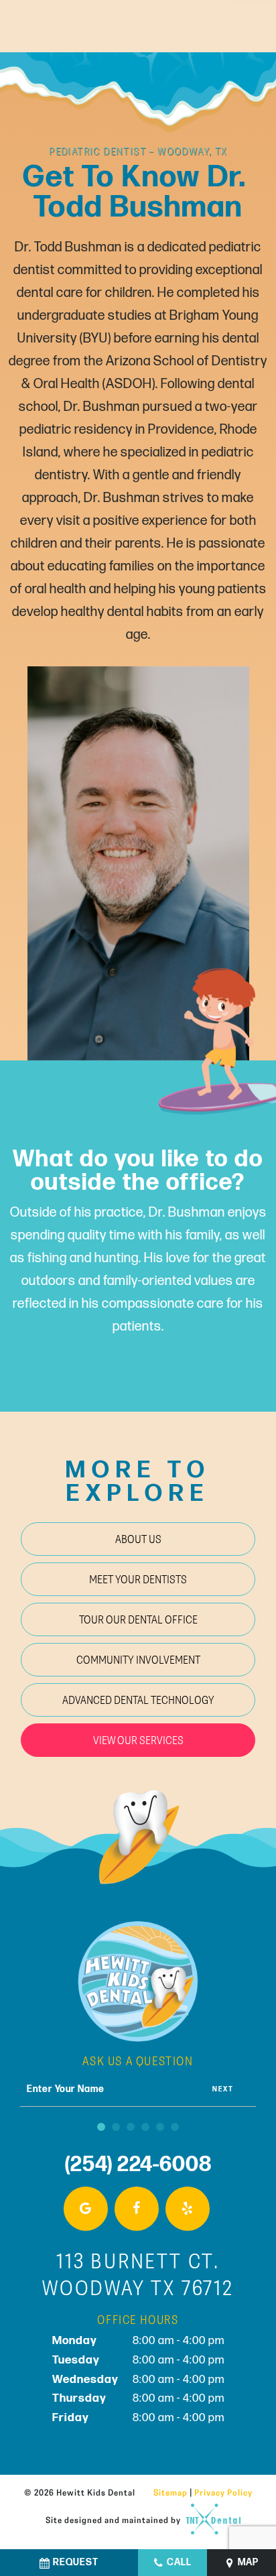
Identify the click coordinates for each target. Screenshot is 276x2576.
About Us (138, 1539)
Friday (71, 2418)
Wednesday (85, 2380)
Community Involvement (138, 1659)
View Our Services (138, 1740)
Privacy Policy (223, 2492)
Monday (75, 2341)
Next (223, 2089)
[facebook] (137, 2209)
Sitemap (170, 2492)
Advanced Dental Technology (138, 1700)
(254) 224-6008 (138, 2165)
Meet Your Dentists (138, 1579)
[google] (86, 2209)
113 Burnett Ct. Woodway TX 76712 (138, 2274)
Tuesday (76, 2360)
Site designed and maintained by (114, 2519)
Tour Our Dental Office (138, 1619)
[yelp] (188, 2209)
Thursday (79, 2398)
